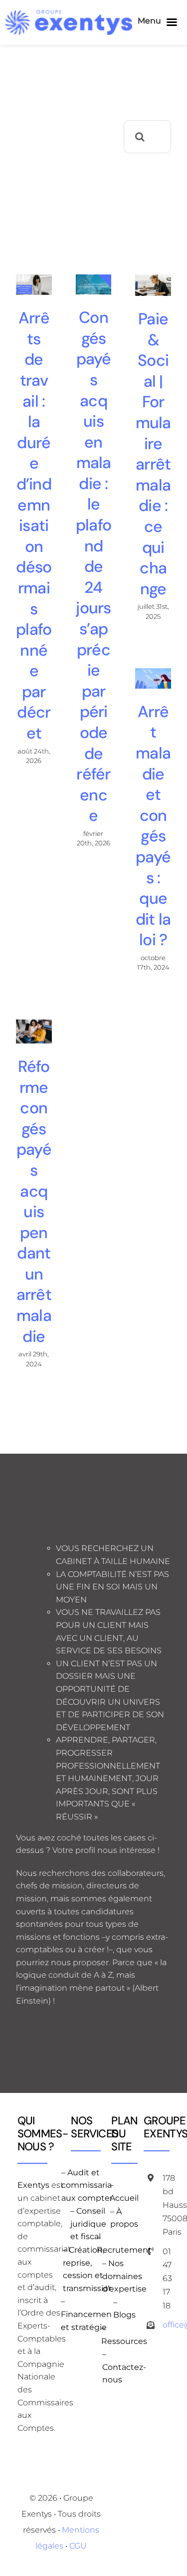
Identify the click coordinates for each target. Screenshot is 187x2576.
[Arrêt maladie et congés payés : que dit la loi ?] (153, 678)
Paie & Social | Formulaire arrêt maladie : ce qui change (153, 454)
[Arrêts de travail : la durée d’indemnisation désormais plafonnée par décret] (34, 285)
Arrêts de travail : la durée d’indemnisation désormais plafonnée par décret (34, 525)
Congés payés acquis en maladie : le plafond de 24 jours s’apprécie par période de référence (93, 566)
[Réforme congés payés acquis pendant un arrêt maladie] (34, 1031)
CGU (78, 2546)
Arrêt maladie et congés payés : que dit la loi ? (153, 826)
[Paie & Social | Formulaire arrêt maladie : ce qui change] (153, 285)
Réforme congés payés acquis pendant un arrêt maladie (34, 1201)
